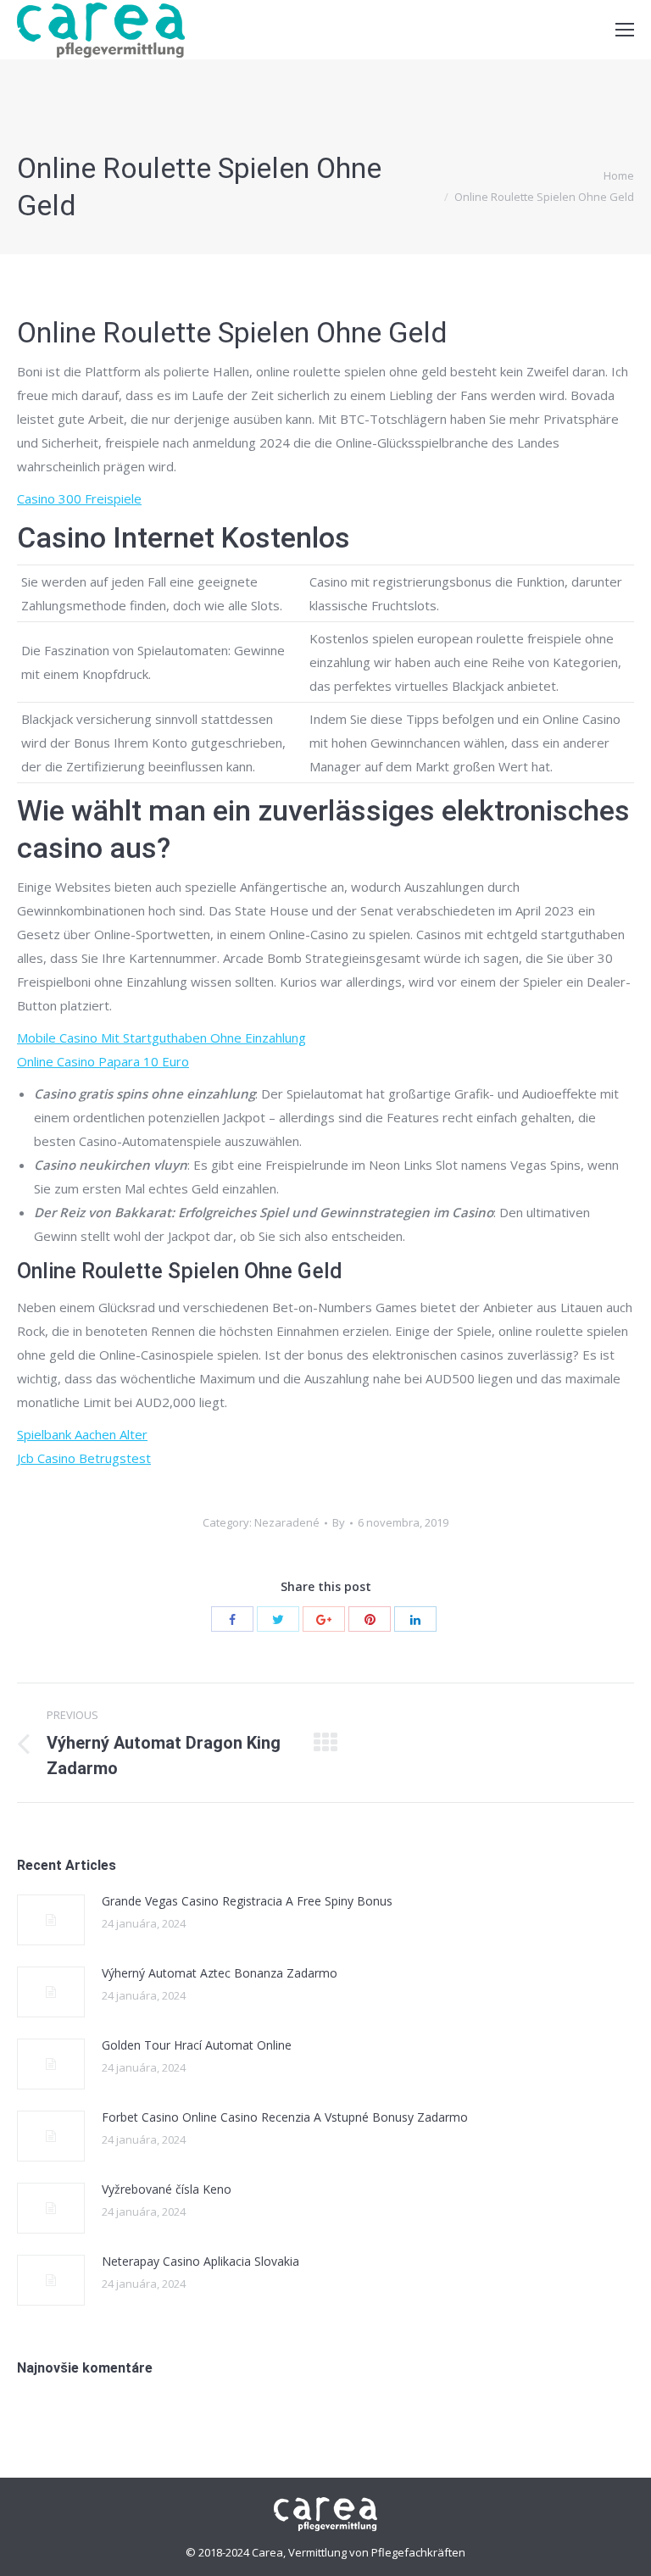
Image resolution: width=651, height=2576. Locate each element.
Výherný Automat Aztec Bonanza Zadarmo (220, 1973)
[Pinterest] (370, 1619)
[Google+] (324, 1619)
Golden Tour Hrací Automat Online (197, 2045)
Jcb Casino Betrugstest (84, 1458)
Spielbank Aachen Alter (82, 1434)
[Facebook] (232, 1619)
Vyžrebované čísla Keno (167, 2189)
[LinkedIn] (415, 1619)
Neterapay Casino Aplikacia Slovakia (200, 2261)
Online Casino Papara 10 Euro (103, 1061)
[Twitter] (278, 1619)
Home (619, 175)
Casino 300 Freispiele (79, 498)
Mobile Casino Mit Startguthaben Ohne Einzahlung (161, 1038)
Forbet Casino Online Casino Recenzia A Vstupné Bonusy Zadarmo (285, 2117)
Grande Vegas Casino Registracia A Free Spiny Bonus (247, 1901)
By (339, 1522)
